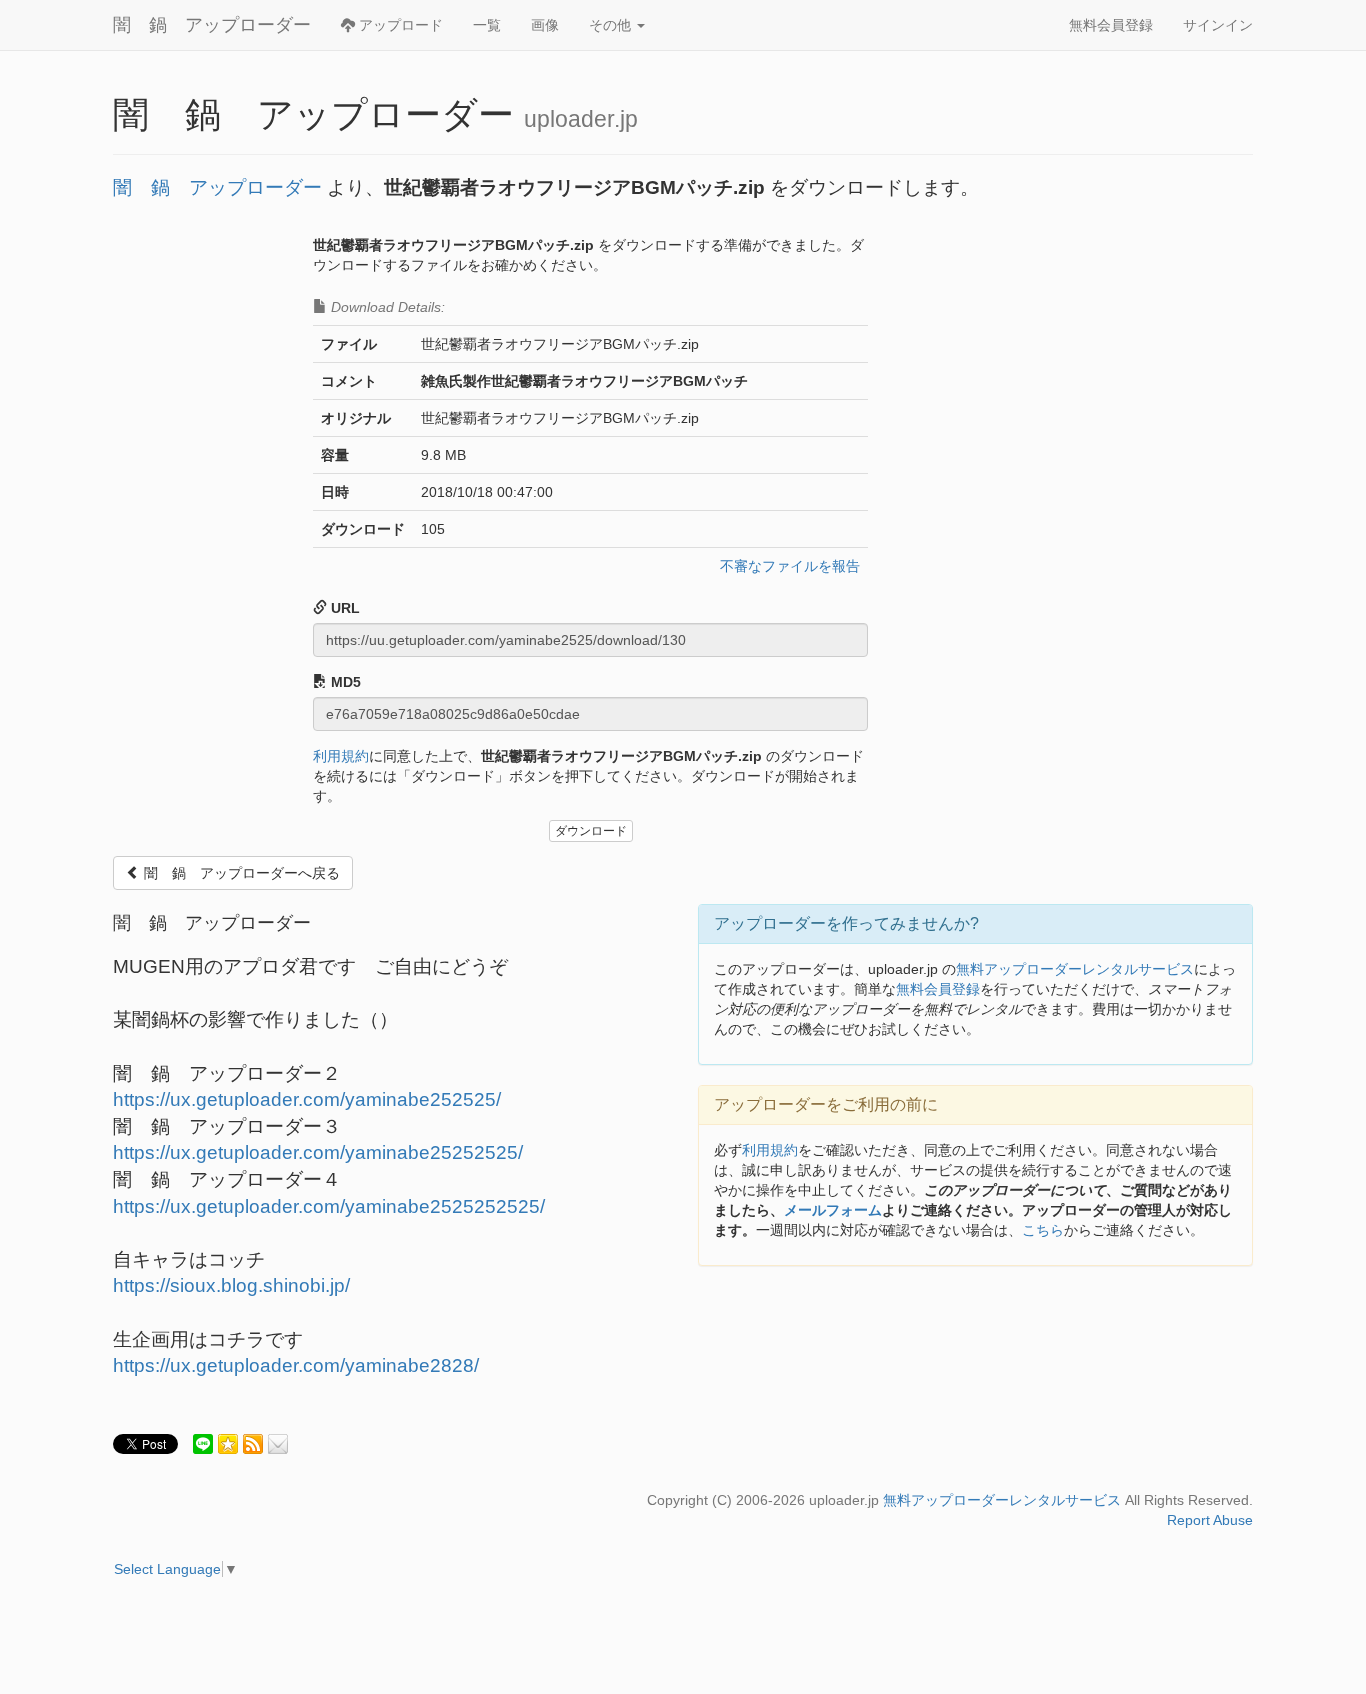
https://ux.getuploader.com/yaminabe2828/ (296, 1365)
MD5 (344, 682)
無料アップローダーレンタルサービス (1075, 969)
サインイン (1218, 25)
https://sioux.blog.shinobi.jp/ (231, 1285)
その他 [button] (612, 25)
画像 (545, 25)
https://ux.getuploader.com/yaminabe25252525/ (318, 1152)
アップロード (399, 25)
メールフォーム (833, 1210)
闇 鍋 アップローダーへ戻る (240, 873)
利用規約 (341, 756)
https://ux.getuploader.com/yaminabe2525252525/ (329, 1206)
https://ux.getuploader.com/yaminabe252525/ (307, 1099)
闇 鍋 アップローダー (212, 25)
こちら (1043, 1230)
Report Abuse (1210, 1520)
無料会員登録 (1111, 25)
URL (343, 608)
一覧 (487, 25)
